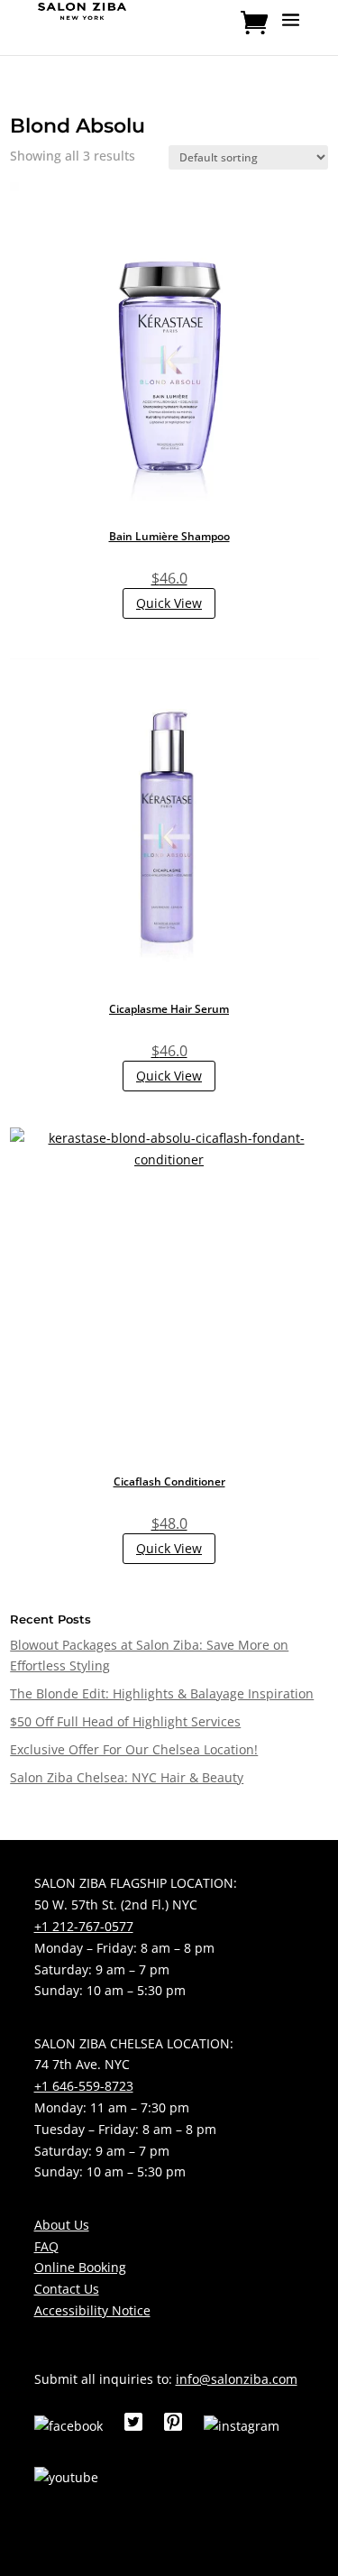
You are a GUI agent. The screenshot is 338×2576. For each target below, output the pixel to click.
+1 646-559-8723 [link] (84, 2086)
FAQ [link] (46, 2246)
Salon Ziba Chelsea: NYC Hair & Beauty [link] (127, 1777)
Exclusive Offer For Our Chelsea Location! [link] (134, 1749)
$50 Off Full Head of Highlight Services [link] (125, 1721)
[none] (291, 32)
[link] (82, 10)
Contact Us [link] (67, 2289)
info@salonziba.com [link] (237, 2379)
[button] (291, 32)
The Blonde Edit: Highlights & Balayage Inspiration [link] (162, 1693)
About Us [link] (62, 2225)
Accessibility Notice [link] (92, 2310)
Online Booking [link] (80, 2267)
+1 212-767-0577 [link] (84, 1926)
